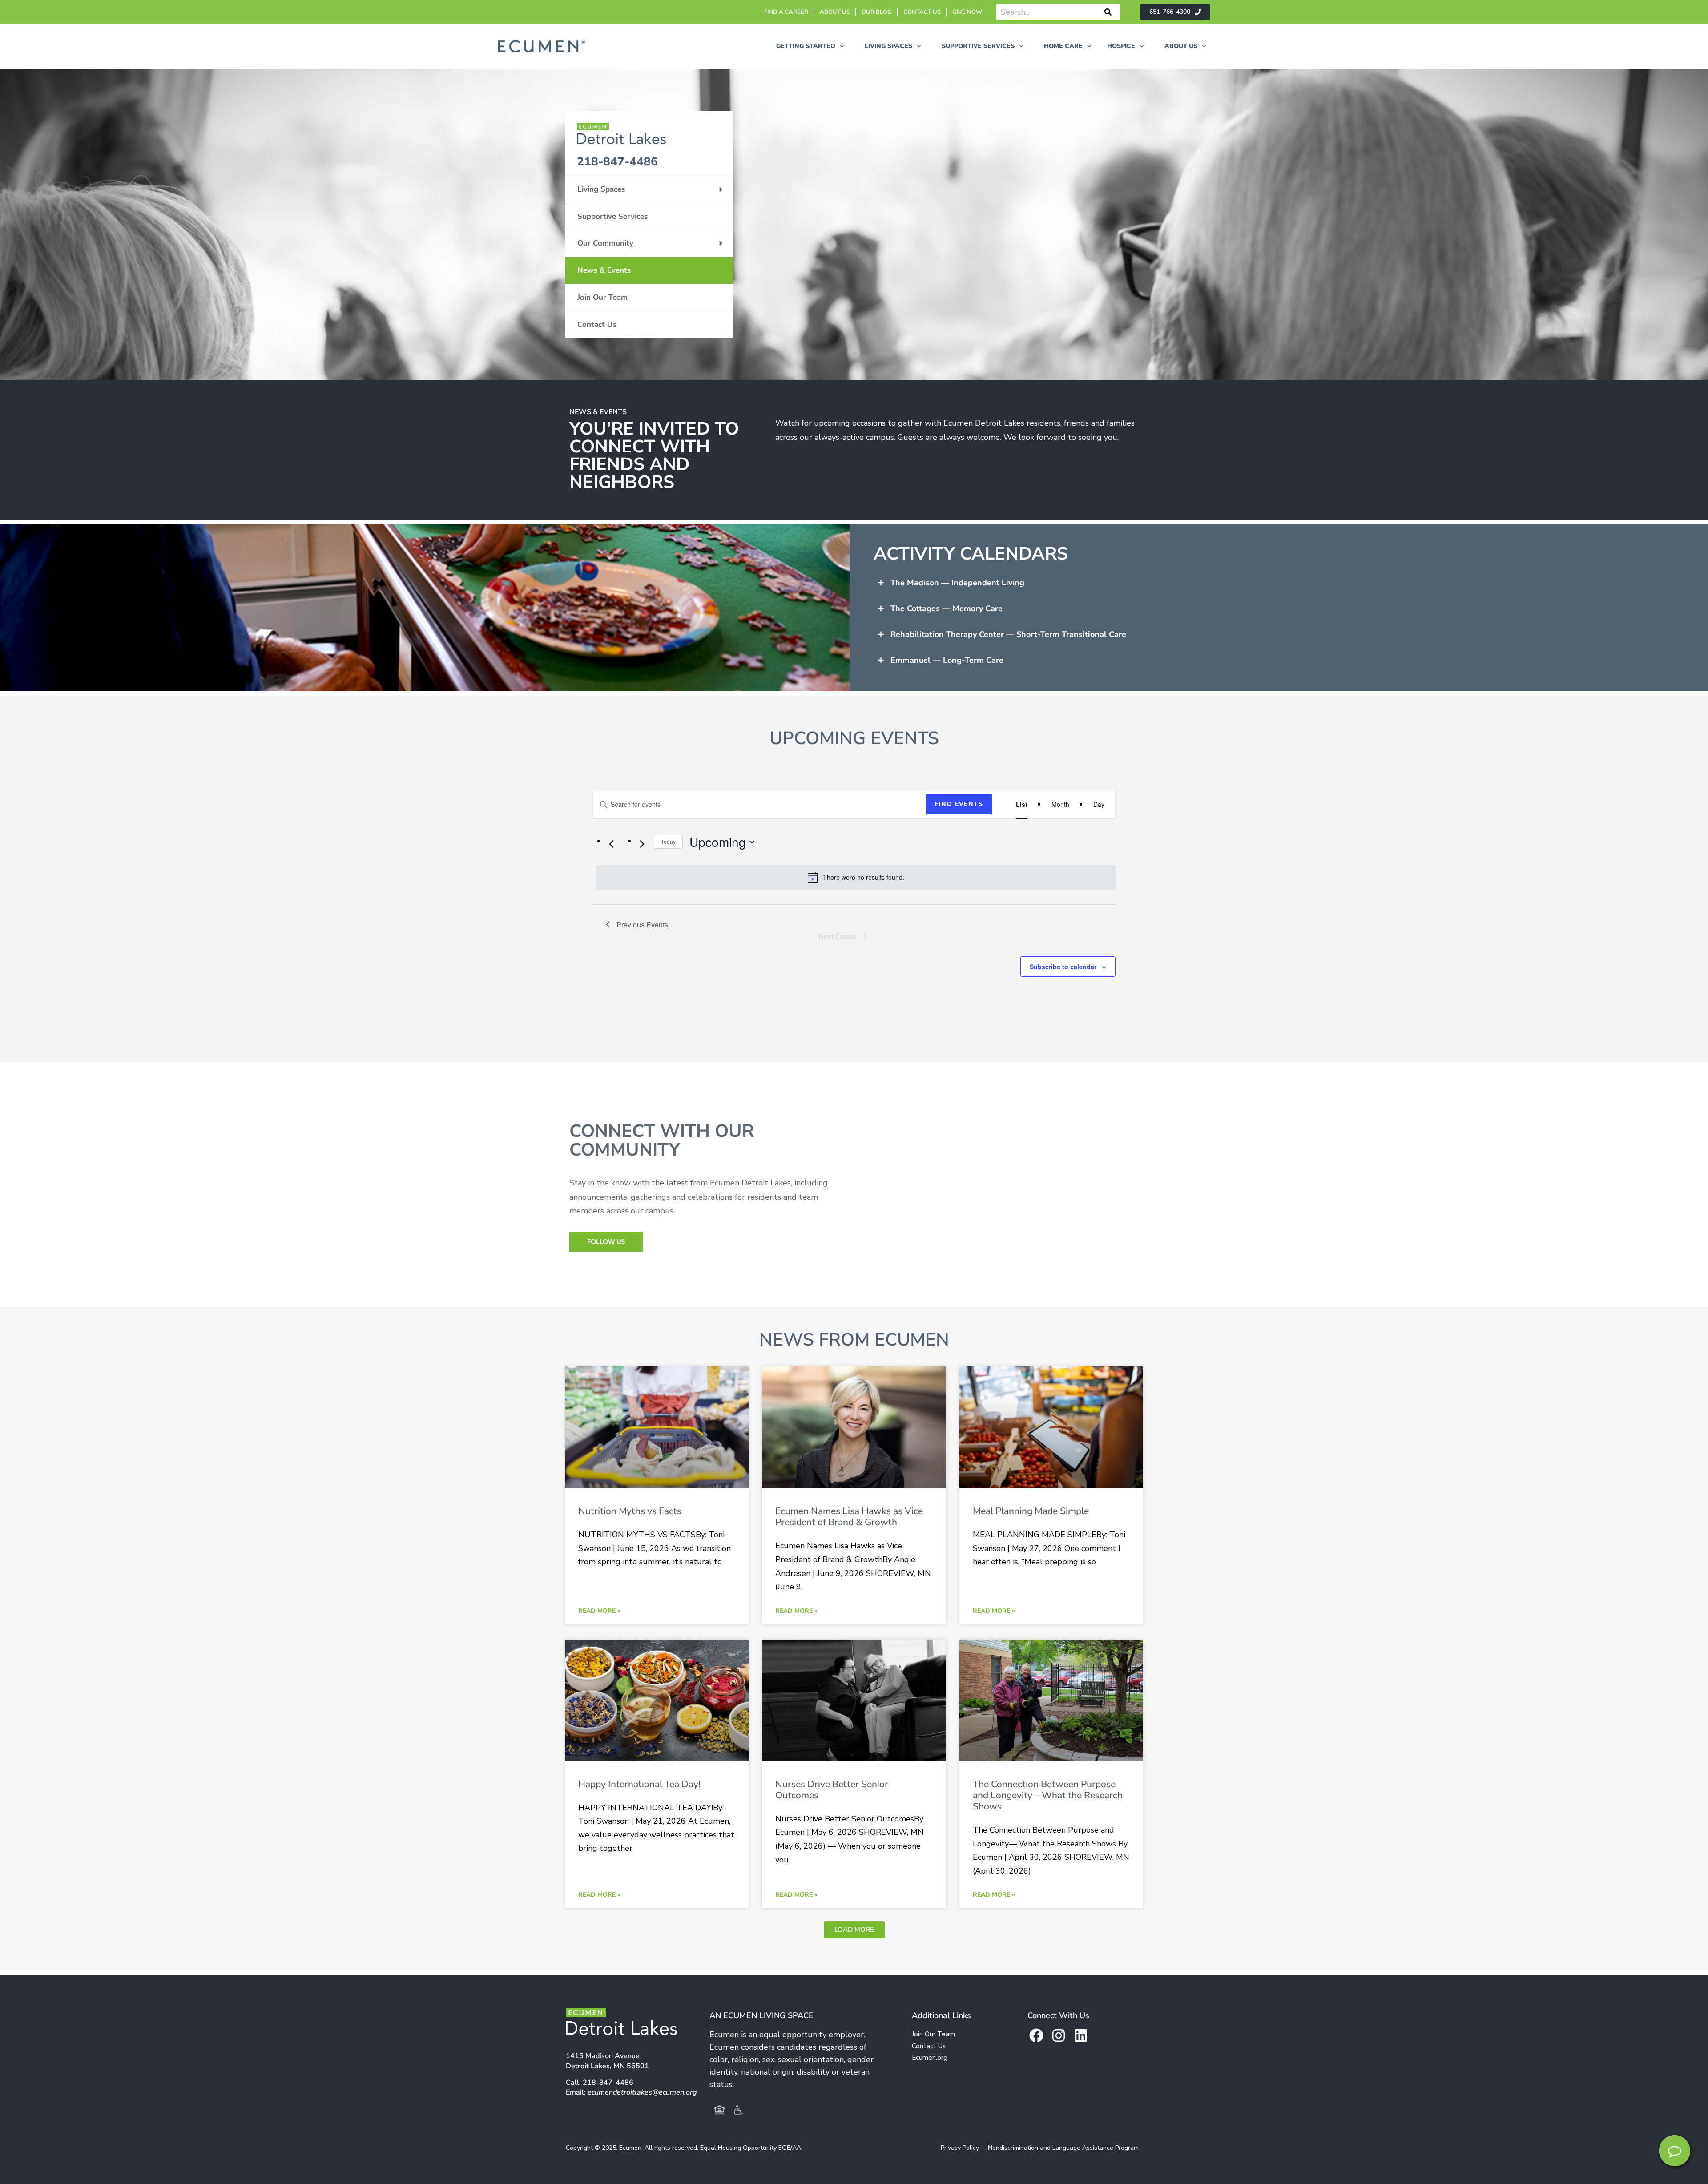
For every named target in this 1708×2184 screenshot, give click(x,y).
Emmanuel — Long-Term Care (947, 660)
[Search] (1108, 12)
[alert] (856, 878)
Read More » (599, 1611)
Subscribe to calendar (1063, 967)
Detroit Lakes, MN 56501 (607, 2061)
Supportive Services (612, 216)
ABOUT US (835, 12)
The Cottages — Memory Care (947, 608)
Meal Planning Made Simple (1031, 1511)
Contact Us (597, 324)
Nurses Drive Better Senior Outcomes (832, 1790)
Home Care (1063, 46)
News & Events (604, 270)
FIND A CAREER (786, 12)
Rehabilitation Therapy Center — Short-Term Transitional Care (1008, 634)
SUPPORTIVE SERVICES (978, 46)
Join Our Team (602, 297)
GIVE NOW (967, 12)
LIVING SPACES (888, 46)
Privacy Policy (960, 2148)
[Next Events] (642, 844)
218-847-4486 (617, 162)
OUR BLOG (877, 12)
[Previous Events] (611, 844)
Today (668, 841)
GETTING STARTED (806, 46)
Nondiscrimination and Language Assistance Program (1063, 2148)
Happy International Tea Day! (639, 1784)
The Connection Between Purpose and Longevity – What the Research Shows (1048, 1795)
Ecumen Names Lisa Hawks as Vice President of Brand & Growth (849, 1517)
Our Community (605, 243)
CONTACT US (922, 12)
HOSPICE (1121, 46)
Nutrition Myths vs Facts (630, 1511)
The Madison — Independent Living (957, 583)
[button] (1286, 583)
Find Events (959, 804)
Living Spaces (601, 189)
